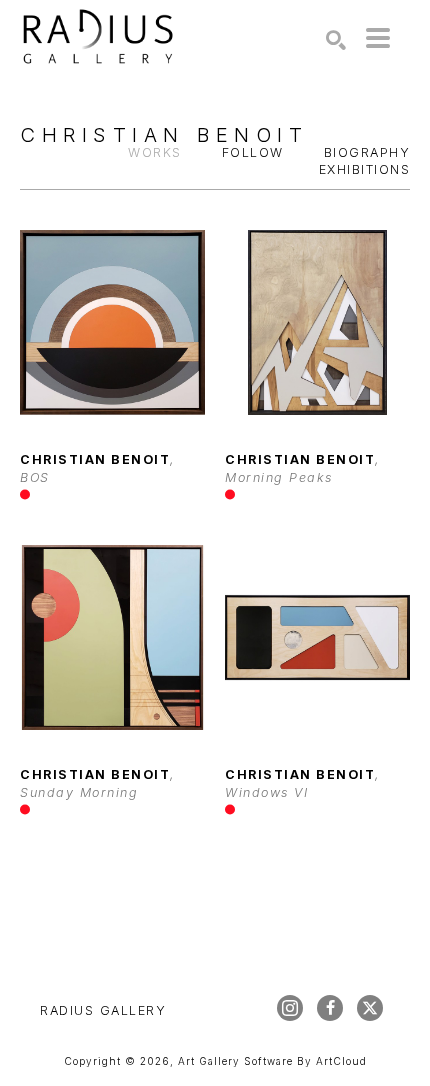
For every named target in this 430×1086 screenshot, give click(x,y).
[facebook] (330, 1008)
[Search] (336, 40)
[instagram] (290, 1008)
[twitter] (370, 1008)
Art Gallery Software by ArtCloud (272, 1061)
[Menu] (378, 38)
